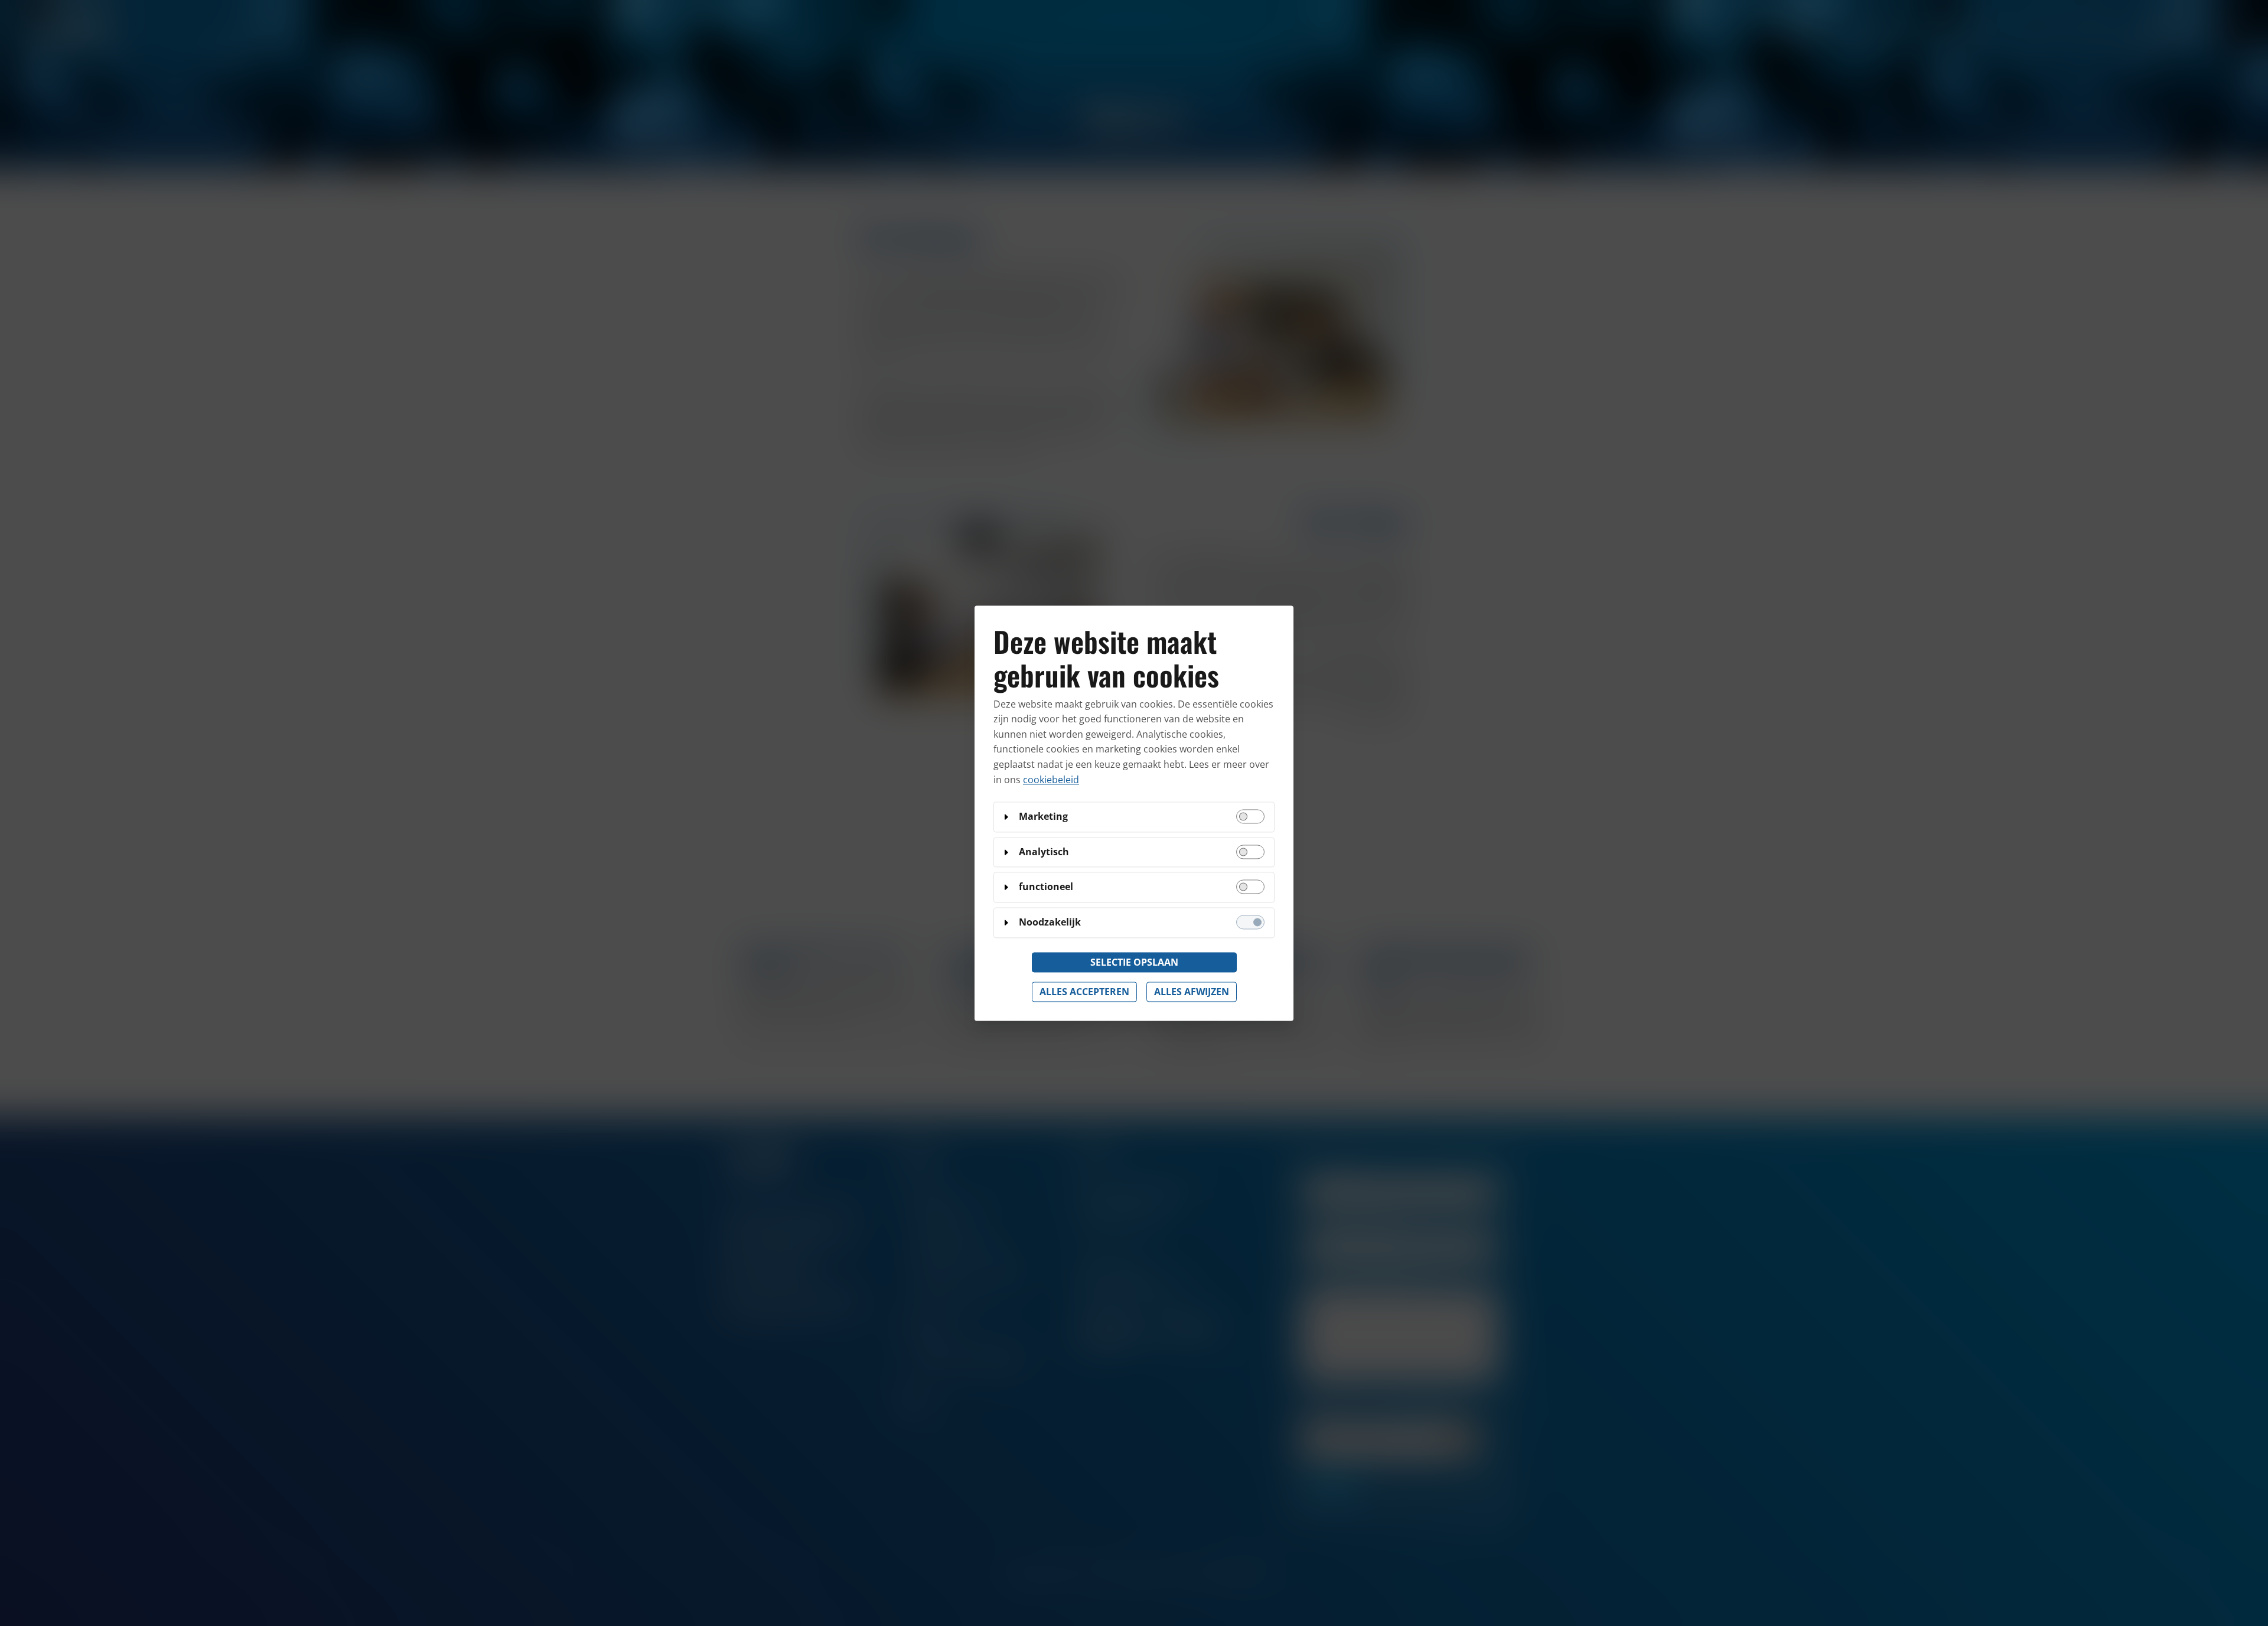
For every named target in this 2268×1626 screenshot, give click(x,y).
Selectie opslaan (1134, 962)
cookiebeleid (1051, 780)
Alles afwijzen (1192, 992)
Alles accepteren (1084, 992)
